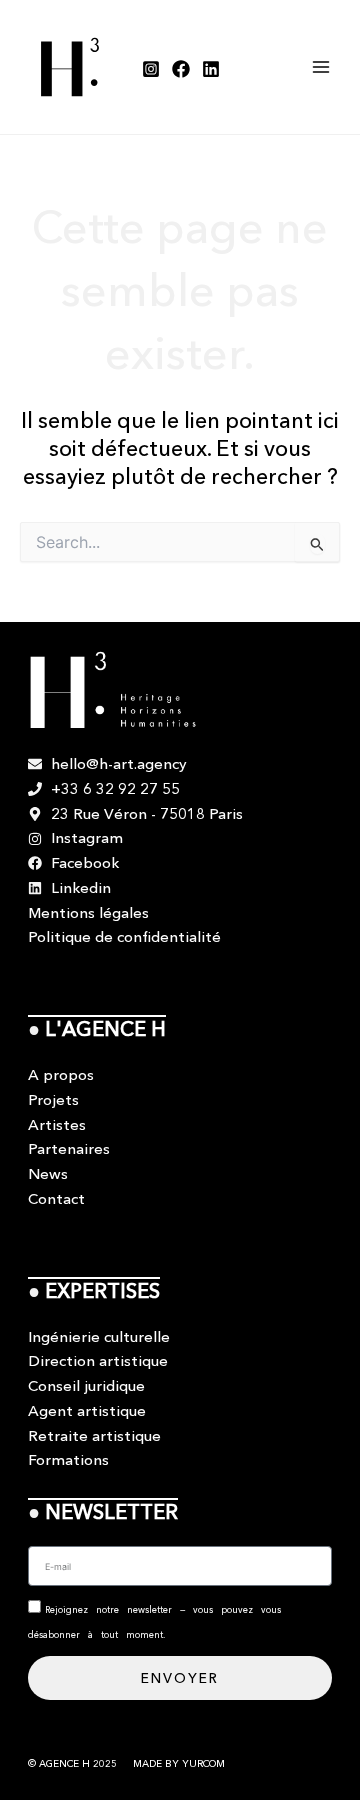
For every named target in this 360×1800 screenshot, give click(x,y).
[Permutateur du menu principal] (321, 67)
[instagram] (151, 69)
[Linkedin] (211, 69)
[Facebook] (181, 69)
